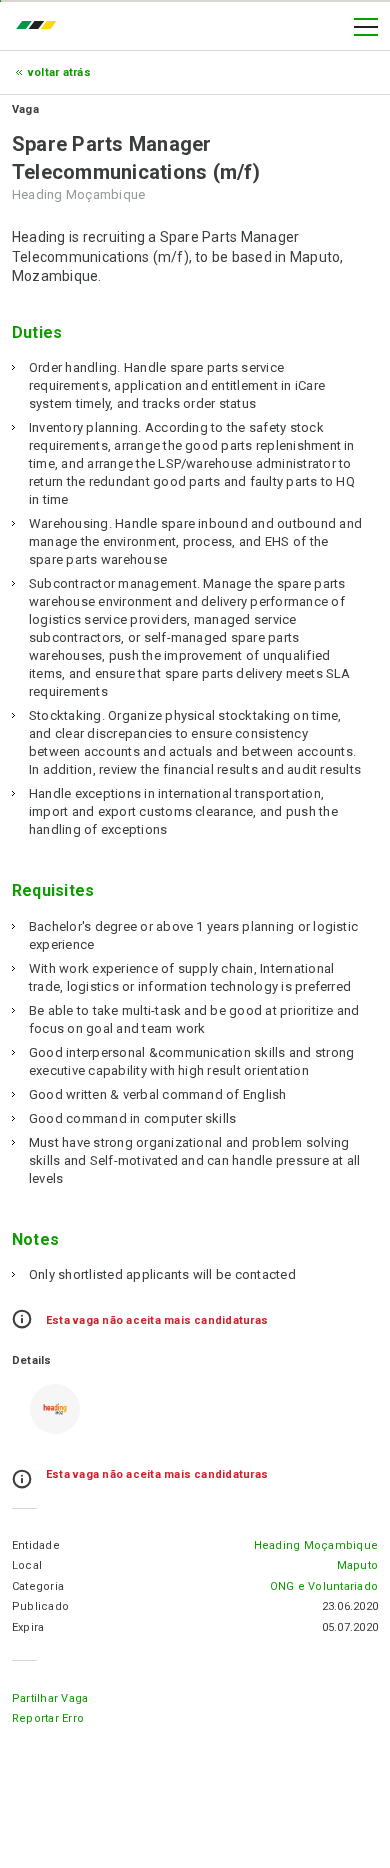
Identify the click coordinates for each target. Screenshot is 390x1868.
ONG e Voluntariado (324, 1586)
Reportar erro (48, 1718)
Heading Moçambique (316, 1545)
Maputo (357, 1565)
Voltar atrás (59, 72)
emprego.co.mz (41, 27)
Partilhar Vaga (50, 1698)
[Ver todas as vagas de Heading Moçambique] (55, 1409)
